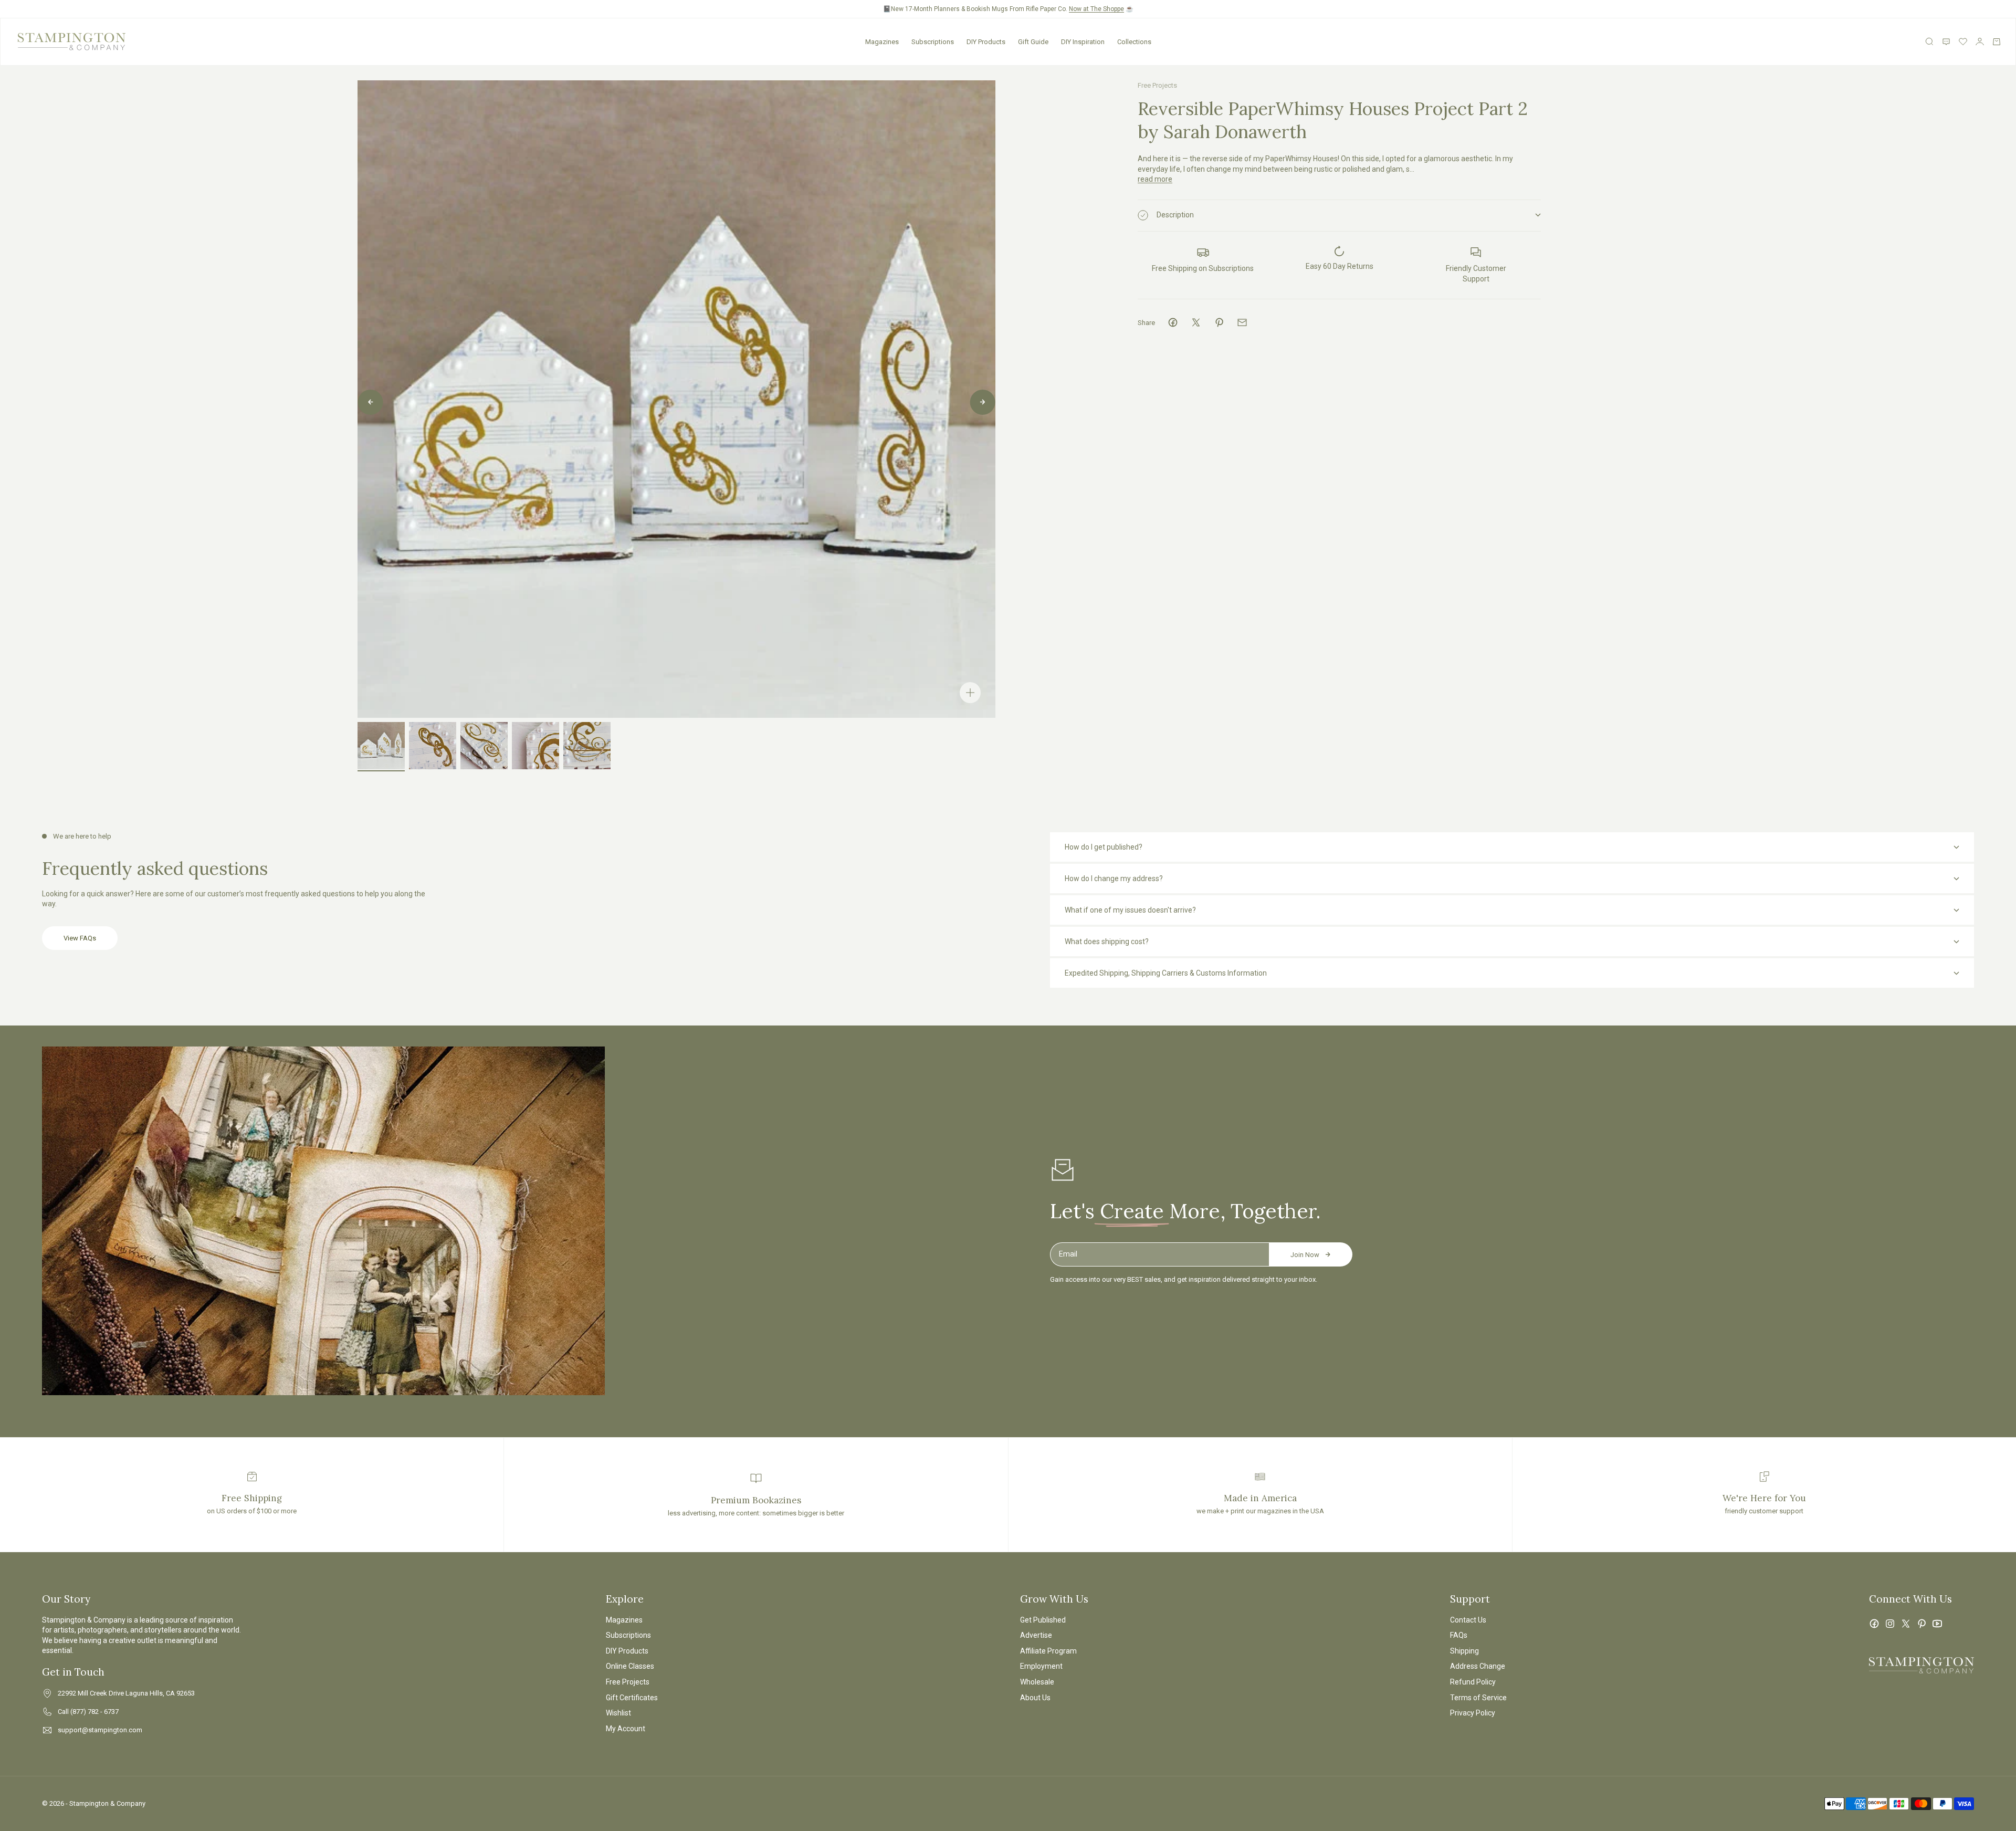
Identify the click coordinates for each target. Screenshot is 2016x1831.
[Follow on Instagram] (1890, 1624)
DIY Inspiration (1083, 42)
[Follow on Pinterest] (1921, 1624)
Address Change (1478, 1666)
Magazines (882, 42)
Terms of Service (1478, 1698)
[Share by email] (1242, 322)
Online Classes (630, 1666)
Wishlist (618, 1713)
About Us (1035, 1698)
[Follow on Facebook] (1874, 1624)
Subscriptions (933, 42)
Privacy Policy (1473, 1713)
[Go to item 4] (535, 746)
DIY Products (986, 42)
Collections (1134, 42)
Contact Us (1468, 1620)
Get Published (1043, 1620)
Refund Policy (1473, 1682)
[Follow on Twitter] (1906, 1624)
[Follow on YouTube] (1937, 1624)
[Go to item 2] (433, 746)
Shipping (1464, 1651)
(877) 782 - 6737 (94, 1712)
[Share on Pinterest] (1219, 322)
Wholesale (1037, 1682)
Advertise (1036, 1635)
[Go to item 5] (587, 746)
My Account (626, 1729)
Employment (1041, 1666)
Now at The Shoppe (1096, 9)
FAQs (1459, 1635)
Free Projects (1157, 85)
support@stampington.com (100, 1730)
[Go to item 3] (484, 746)
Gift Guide (1033, 42)
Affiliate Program (1048, 1651)
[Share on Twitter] (1196, 322)
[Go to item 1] (381, 746)
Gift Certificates (632, 1698)
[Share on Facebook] (1173, 322)
